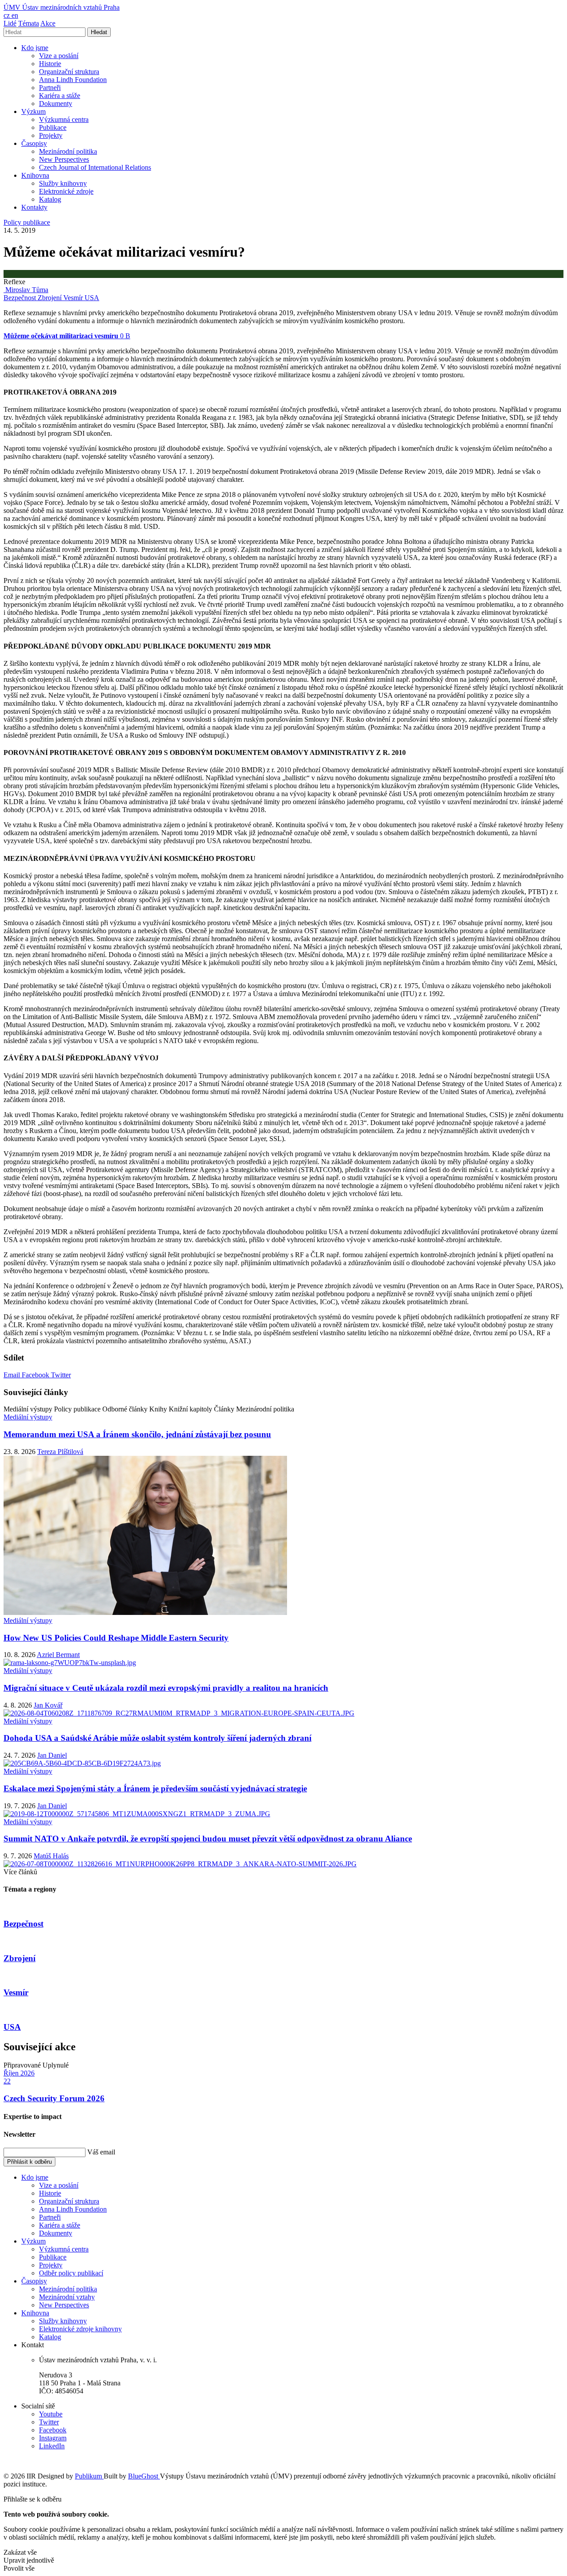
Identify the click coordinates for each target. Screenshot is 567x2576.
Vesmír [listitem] (74, 298)
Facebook (36, 1375)
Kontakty (34, 207)
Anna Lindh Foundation (73, 80)
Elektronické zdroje (66, 191)
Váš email (101, 2152)
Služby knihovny (63, 183)
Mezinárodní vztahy (67, 2297)
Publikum (89, 2476)
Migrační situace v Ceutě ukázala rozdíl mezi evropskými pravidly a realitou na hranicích (166, 1688)
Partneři (50, 88)
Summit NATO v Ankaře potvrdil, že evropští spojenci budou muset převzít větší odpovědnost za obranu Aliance (208, 1839)
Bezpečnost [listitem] (21, 298)
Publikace (53, 127)
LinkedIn (52, 2446)
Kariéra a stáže (60, 96)
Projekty (51, 135)
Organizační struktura (69, 72)
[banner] (62, 7)
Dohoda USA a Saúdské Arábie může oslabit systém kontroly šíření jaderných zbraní (157, 1738)
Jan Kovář (48, 1705)
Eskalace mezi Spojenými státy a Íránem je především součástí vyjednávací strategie (155, 1788)
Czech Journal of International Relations (95, 167)
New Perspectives (64, 159)
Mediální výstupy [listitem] (28, 1417)
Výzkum (33, 111)
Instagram (53, 2438)
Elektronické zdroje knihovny (80, 2329)
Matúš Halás (51, 1856)
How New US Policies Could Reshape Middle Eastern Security (116, 1638)
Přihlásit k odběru (29, 2162)
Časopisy (34, 143)
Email (13, 1375)
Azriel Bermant (58, 1655)
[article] (26, 290)
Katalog (50, 199)
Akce (48, 23)
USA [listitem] (92, 298)
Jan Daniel (52, 1755)
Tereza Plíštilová (60, 1452)
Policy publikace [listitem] (27, 222)
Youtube (51, 2414)
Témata (29, 23)
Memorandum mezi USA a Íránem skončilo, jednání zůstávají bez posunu (137, 1434)
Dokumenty (56, 104)
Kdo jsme (35, 48)
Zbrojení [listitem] (50, 298)
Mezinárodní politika (68, 151)
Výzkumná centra (64, 119)
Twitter (61, 1375)
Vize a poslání (59, 56)
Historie (50, 64)
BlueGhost (144, 2476)
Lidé (10, 23)
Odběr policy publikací (71, 2273)
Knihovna (35, 175)
